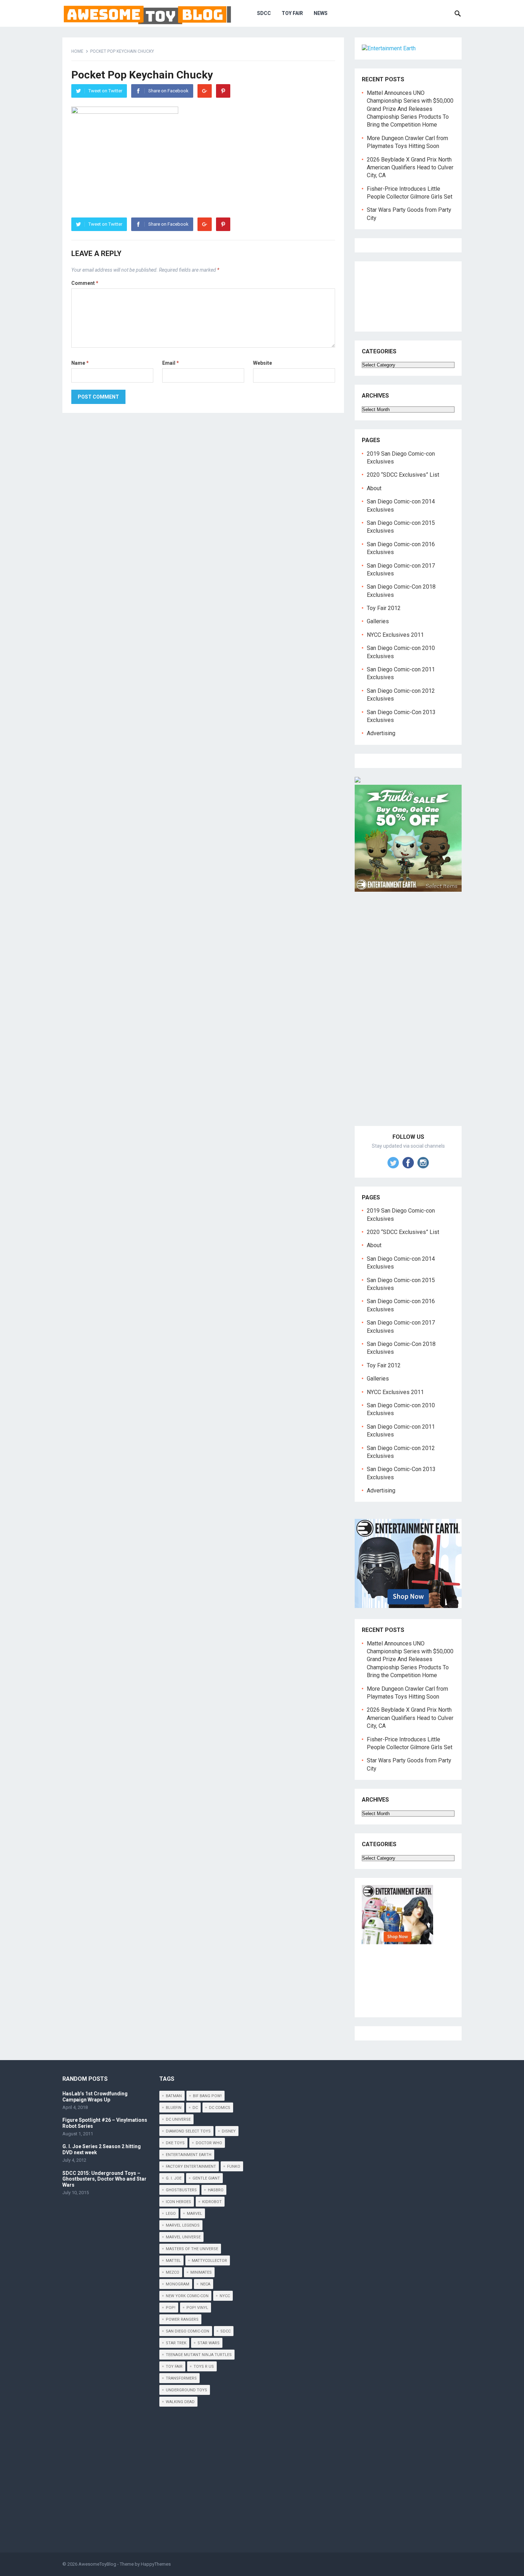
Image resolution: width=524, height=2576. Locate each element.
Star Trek (176, 2343)
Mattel (173, 2261)
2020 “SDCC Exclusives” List (403, 475)
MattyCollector (209, 2261)
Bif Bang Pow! (207, 2096)
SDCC (264, 13)
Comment (85, 283)
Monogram (178, 2284)
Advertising (381, 733)
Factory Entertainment (191, 2167)
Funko (234, 2167)
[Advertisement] (408, 1017)
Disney (229, 2131)
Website (263, 363)
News (321, 13)
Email (171, 363)
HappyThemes (156, 2564)
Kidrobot (212, 2202)
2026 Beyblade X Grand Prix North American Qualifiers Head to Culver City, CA (410, 168)
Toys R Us (204, 2367)
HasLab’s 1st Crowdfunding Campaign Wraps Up (95, 2097)
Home (77, 51)
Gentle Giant (206, 2178)
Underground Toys (186, 2390)
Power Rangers (182, 2319)
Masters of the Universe (192, 2249)
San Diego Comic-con (187, 2331)
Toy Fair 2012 (384, 608)
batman (174, 2096)
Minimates (201, 2272)
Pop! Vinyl (197, 2308)
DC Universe (178, 2119)
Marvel (194, 2214)
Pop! (171, 2308)
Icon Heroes (178, 2202)
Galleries (378, 621)
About (374, 488)
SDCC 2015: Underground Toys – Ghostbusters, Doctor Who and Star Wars (104, 2179)
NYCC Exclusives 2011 (395, 635)
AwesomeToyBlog (97, 2564)
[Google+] (205, 91)
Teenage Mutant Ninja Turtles (199, 2355)
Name (80, 363)
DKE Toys (175, 2143)
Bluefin (174, 2108)
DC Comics (220, 2108)
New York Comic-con (187, 2296)
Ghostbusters (181, 2190)
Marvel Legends (183, 2225)
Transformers (181, 2378)
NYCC (225, 2296)
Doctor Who (209, 2143)
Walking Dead (180, 2402)
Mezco (173, 2272)
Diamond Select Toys (188, 2131)
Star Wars (209, 2343)
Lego (171, 2214)
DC (195, 2108)
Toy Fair (292, 13)
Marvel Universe (183, 2237)
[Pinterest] (223, 91)
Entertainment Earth (189, 2155)
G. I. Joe (174, 2178)
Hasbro (216, 2190)
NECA (205, 2284)
